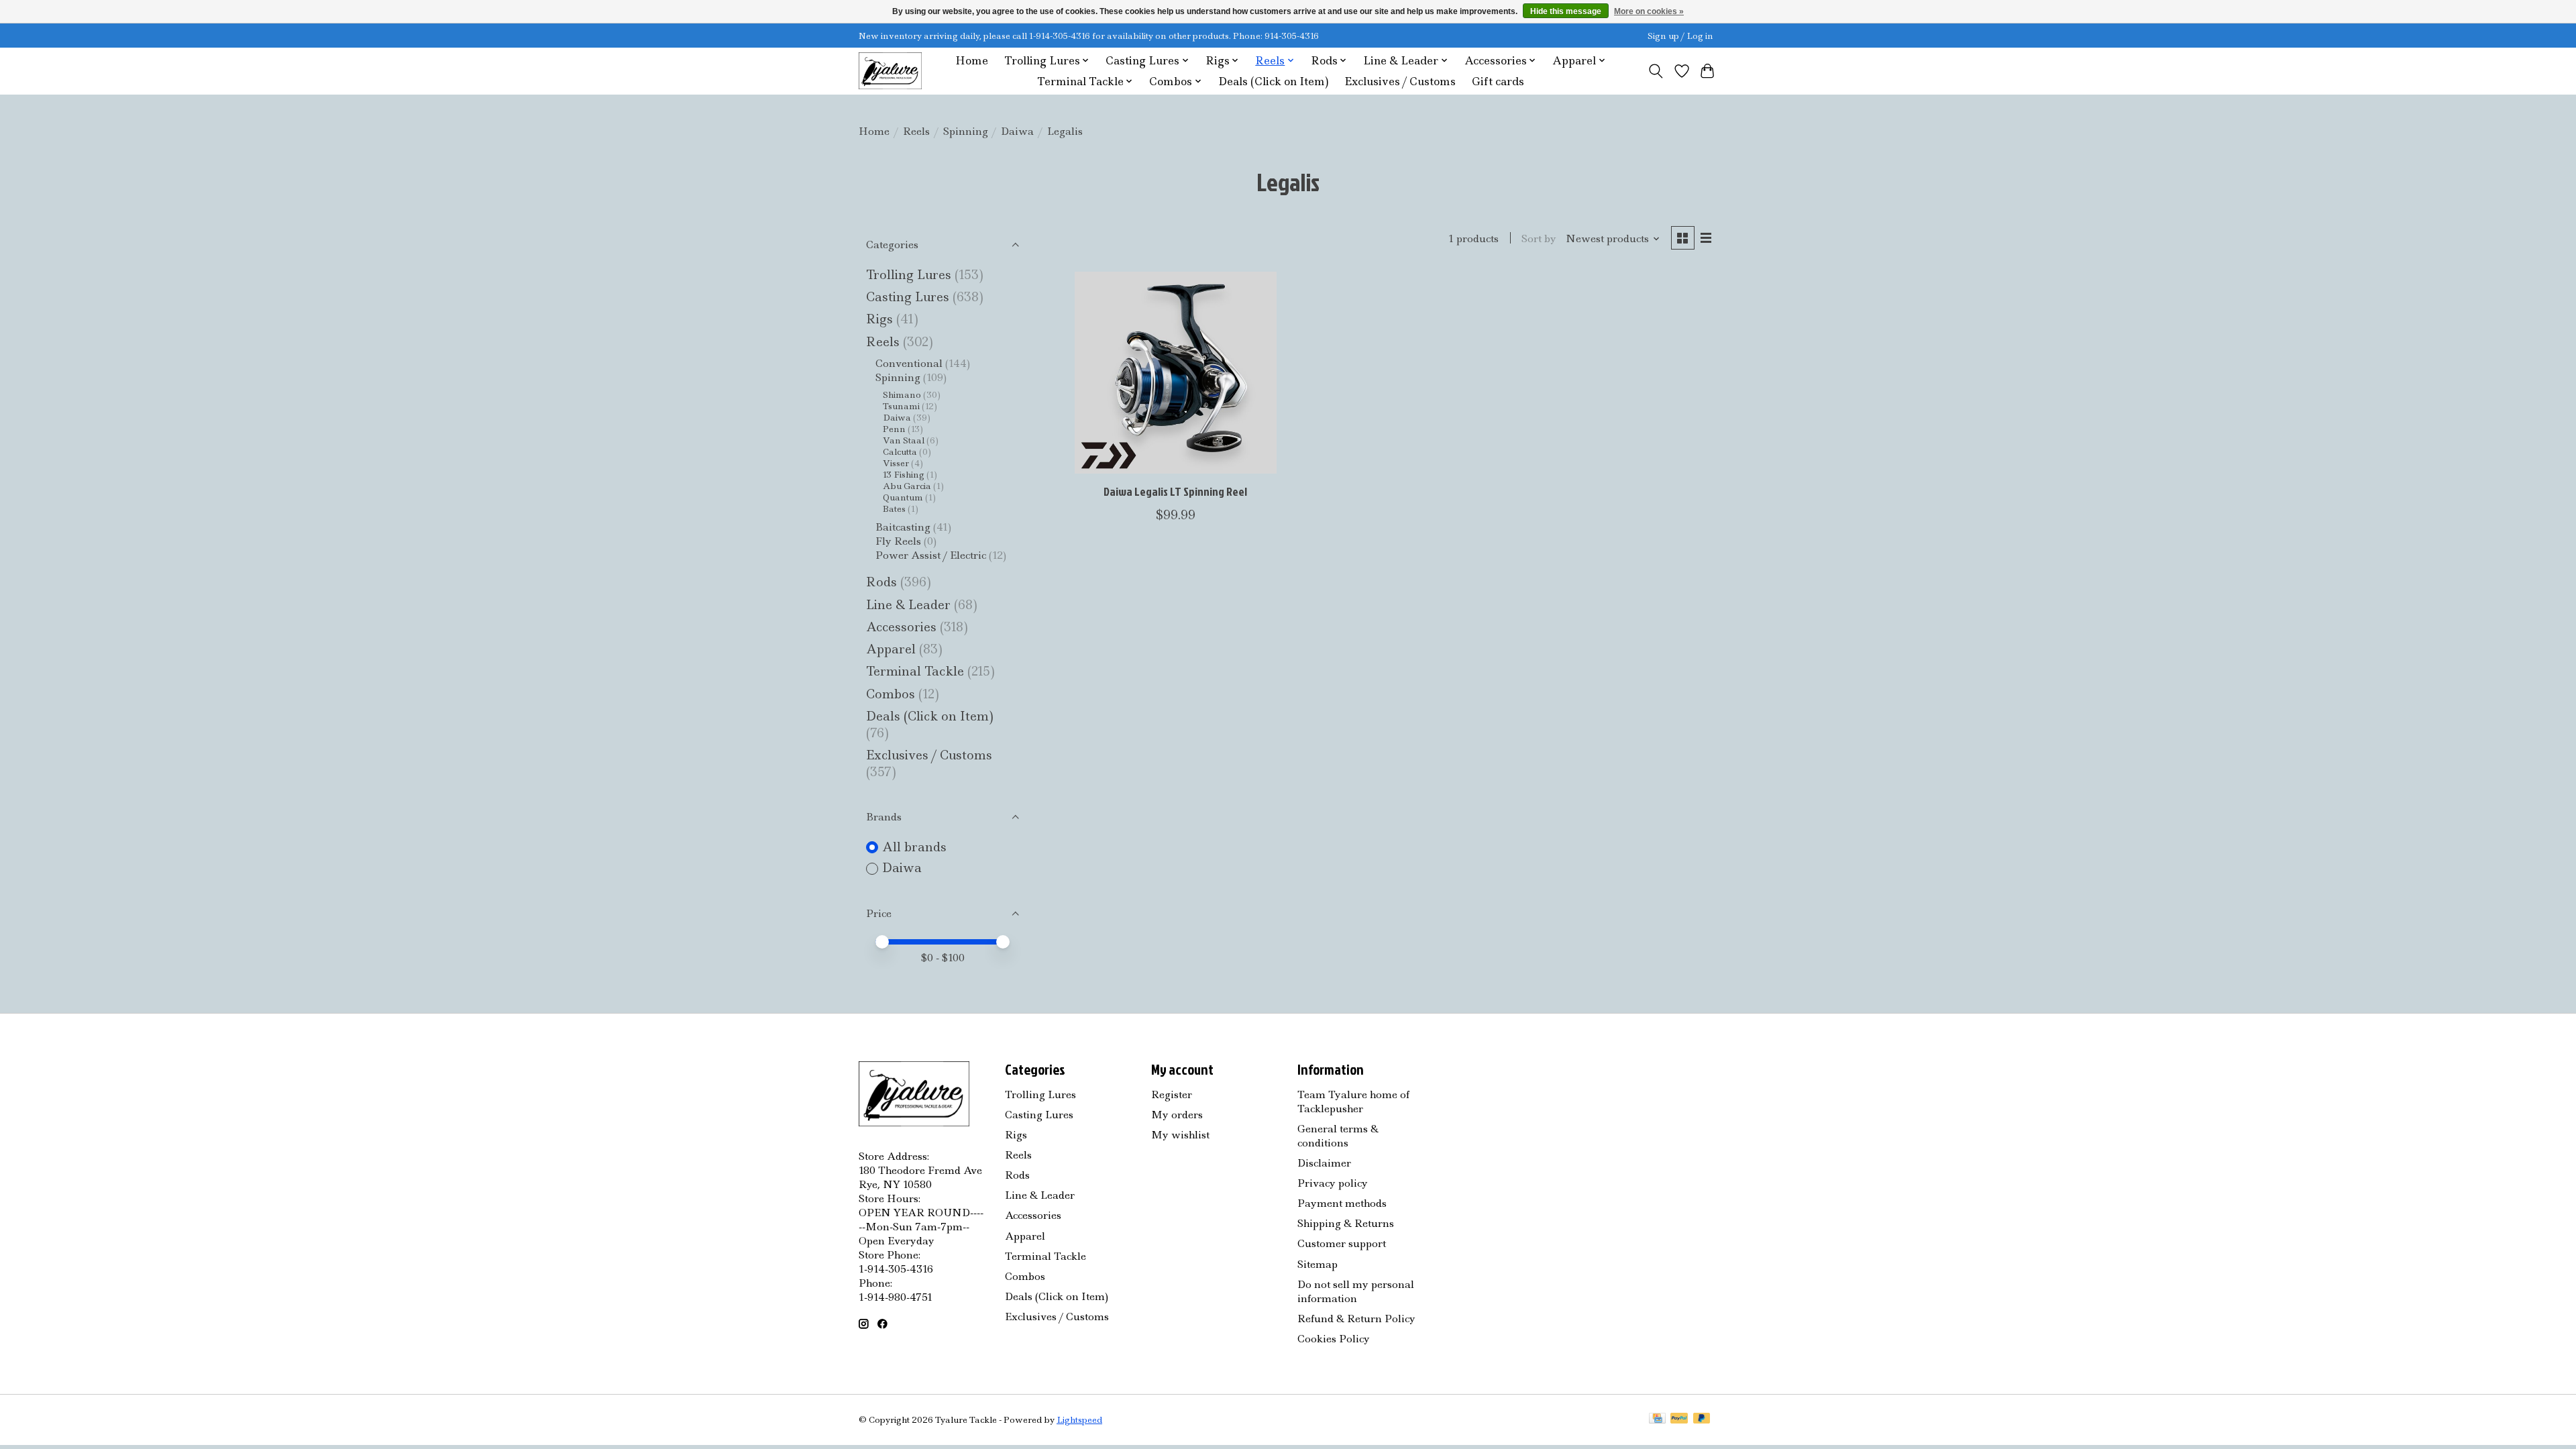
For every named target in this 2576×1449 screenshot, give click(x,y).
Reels (916, 131)
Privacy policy (1333, 1183)
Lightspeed (1079, 1420)
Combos (891, 694)
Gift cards (1498, 82)
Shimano (902, 395)
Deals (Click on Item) (1273, 82)
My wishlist (1180, 1135)
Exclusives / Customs (1400, 82)
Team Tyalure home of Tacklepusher (1353, 1102)
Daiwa (1017, 131)
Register (1172, 1094)
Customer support (1342, 1243)
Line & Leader (908, 605)
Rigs (879, 319)
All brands (914, 847)
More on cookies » (1649, 11)
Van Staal (904, 440)
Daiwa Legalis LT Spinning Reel (1175, 491)
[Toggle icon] (1656, 71)
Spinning (966, 131)
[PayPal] (1679, 1419)
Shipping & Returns (1346, 1223)
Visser (896, 463)
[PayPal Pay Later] (1702, 1419)
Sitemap (1318, 1264)
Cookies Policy (1334, 1339)
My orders (1177, 1115)
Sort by (1539, 238)
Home (972, 61)
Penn (894, 429)
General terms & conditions (1338, 1136)
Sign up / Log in (1680, 36)
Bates (894, 509)
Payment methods (1342, 1203)
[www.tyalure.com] (890, 71)
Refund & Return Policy (1356, 1319)
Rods (881, 582)
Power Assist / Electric (931, 555)
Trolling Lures (909, 275)
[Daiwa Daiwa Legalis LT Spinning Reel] (1176, 373)
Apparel (893, 649)
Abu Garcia (907, 486)
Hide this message (1566, 11)
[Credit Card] (1657, 1419)
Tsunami (901, 406)
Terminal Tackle (915, 671)
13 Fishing (904, 475)
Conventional (910, 363)
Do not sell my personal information (1356, 1291)
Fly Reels (898, 541)
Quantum (903, 497)
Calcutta (900, 452)
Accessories (903, 627)
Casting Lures (908, 297)
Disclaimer (1324, 1163)
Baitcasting (903, 527)
